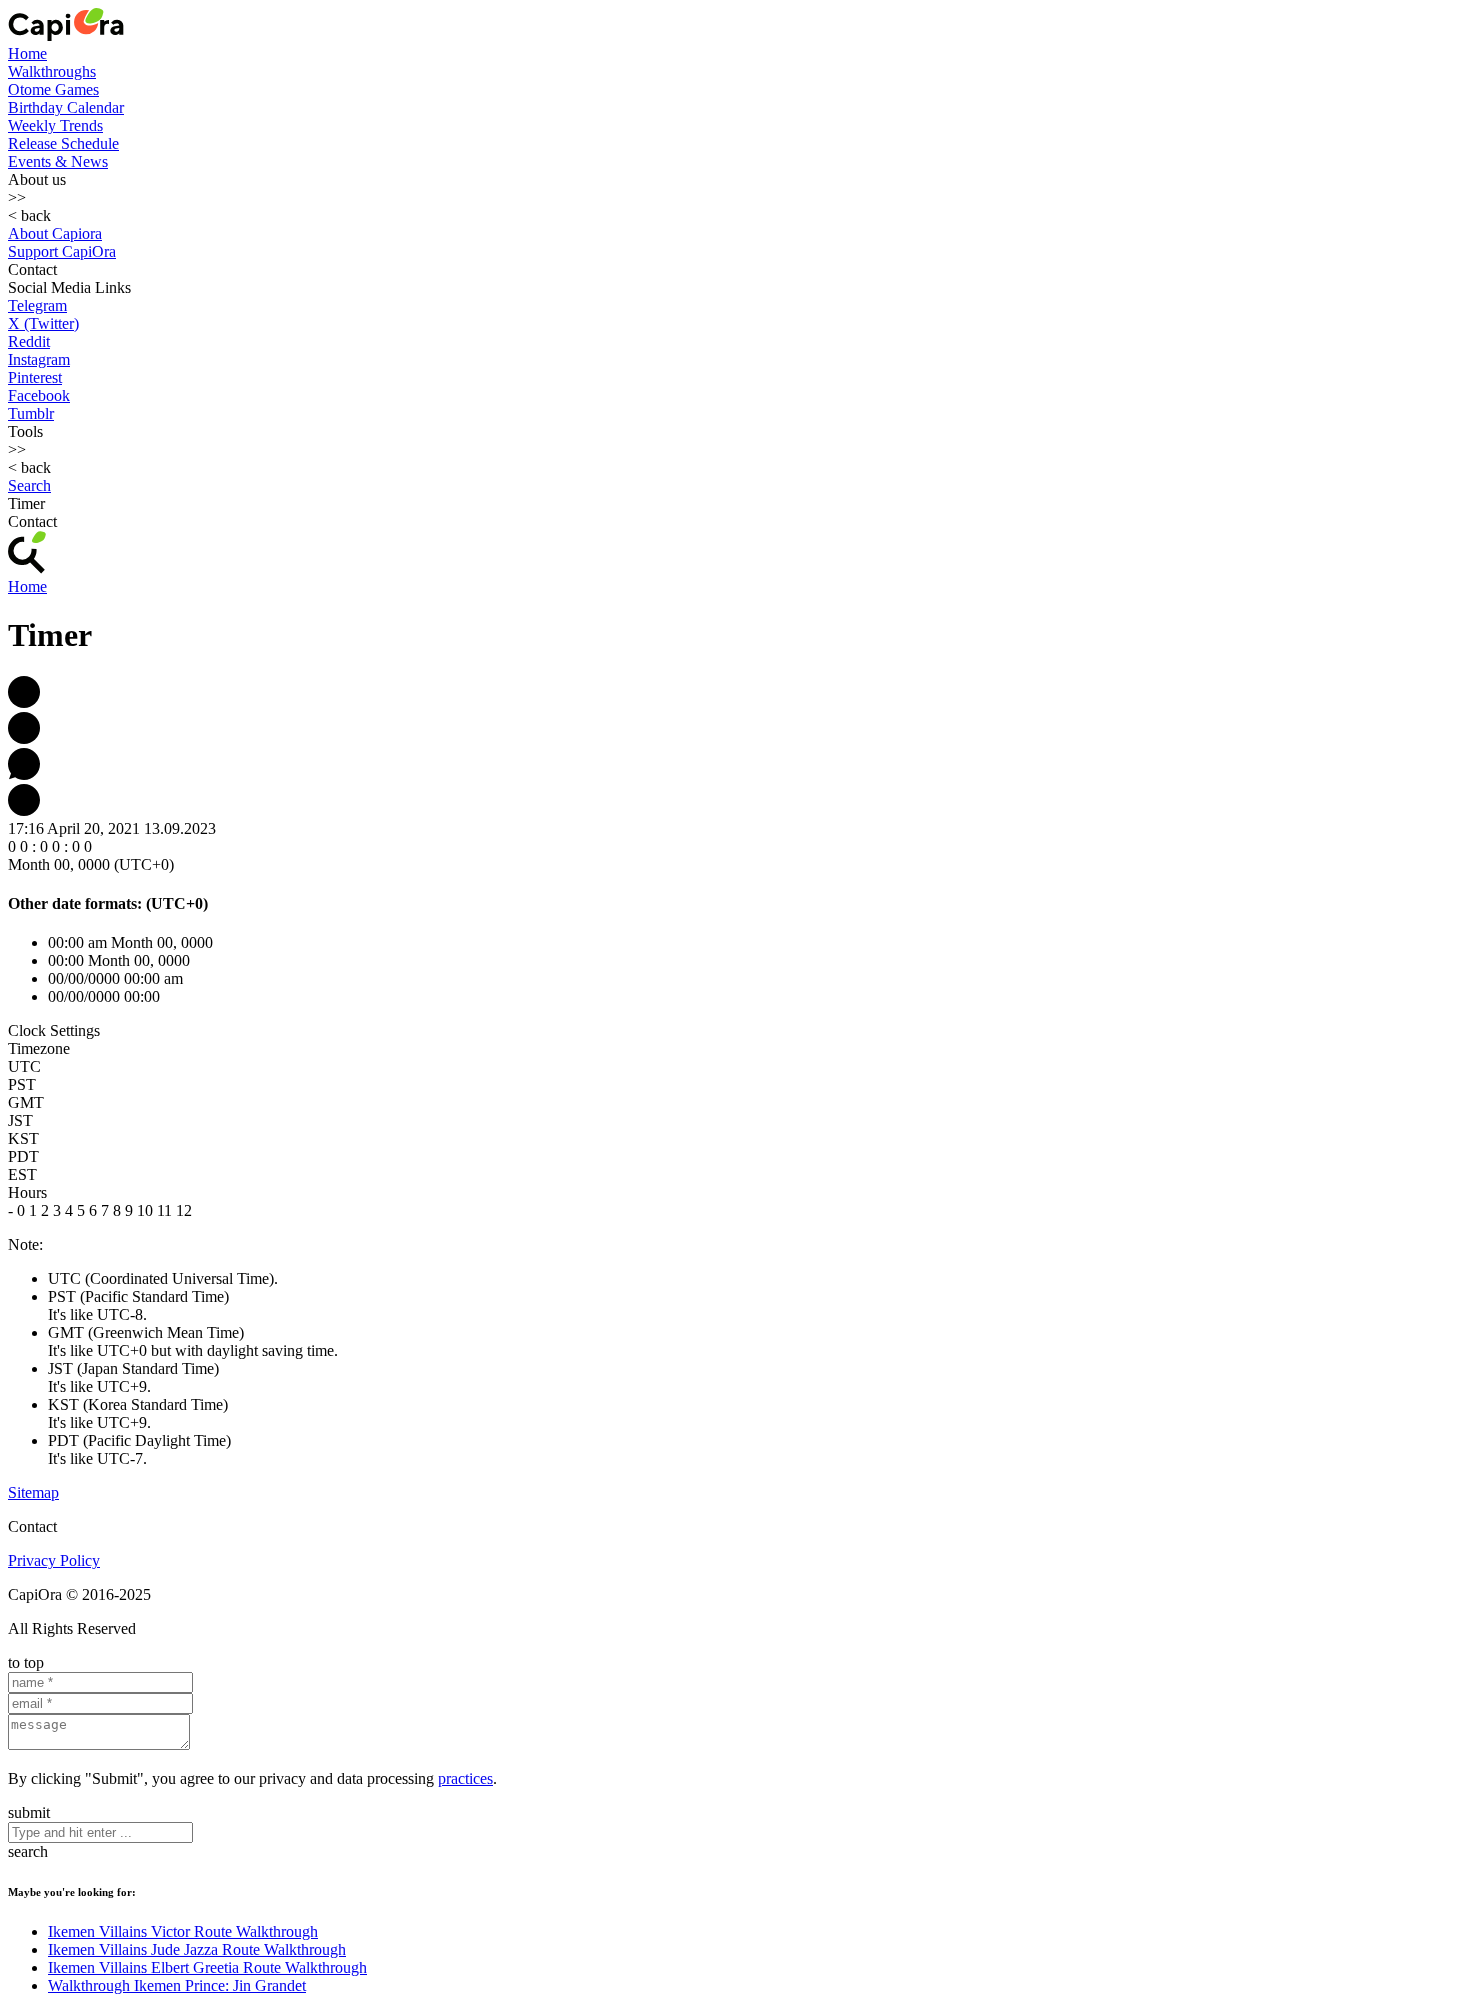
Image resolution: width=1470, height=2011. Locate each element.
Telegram (37, 305)
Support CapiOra (62, 251)
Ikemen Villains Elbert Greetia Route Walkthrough (207, 1967)
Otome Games (53, 89)
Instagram (39, 359)
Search (29, 485)
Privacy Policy (54, 1560)
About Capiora (55, 233)
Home (27, 53)
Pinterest (35, 377)
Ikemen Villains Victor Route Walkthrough (183, 1931)
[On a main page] (66, 35)
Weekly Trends (55, 125)
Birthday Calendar (66, 107)
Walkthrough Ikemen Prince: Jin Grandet (177, 1985)
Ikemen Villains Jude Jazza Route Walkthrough (197, 1949)
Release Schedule (63, 143)
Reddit (29, 341)
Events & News (58, 161)
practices (465, 1778)
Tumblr (31, 413)
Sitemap (33, 1492)
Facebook (39, 395)
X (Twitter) (43, 323)
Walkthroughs (52, 71)
